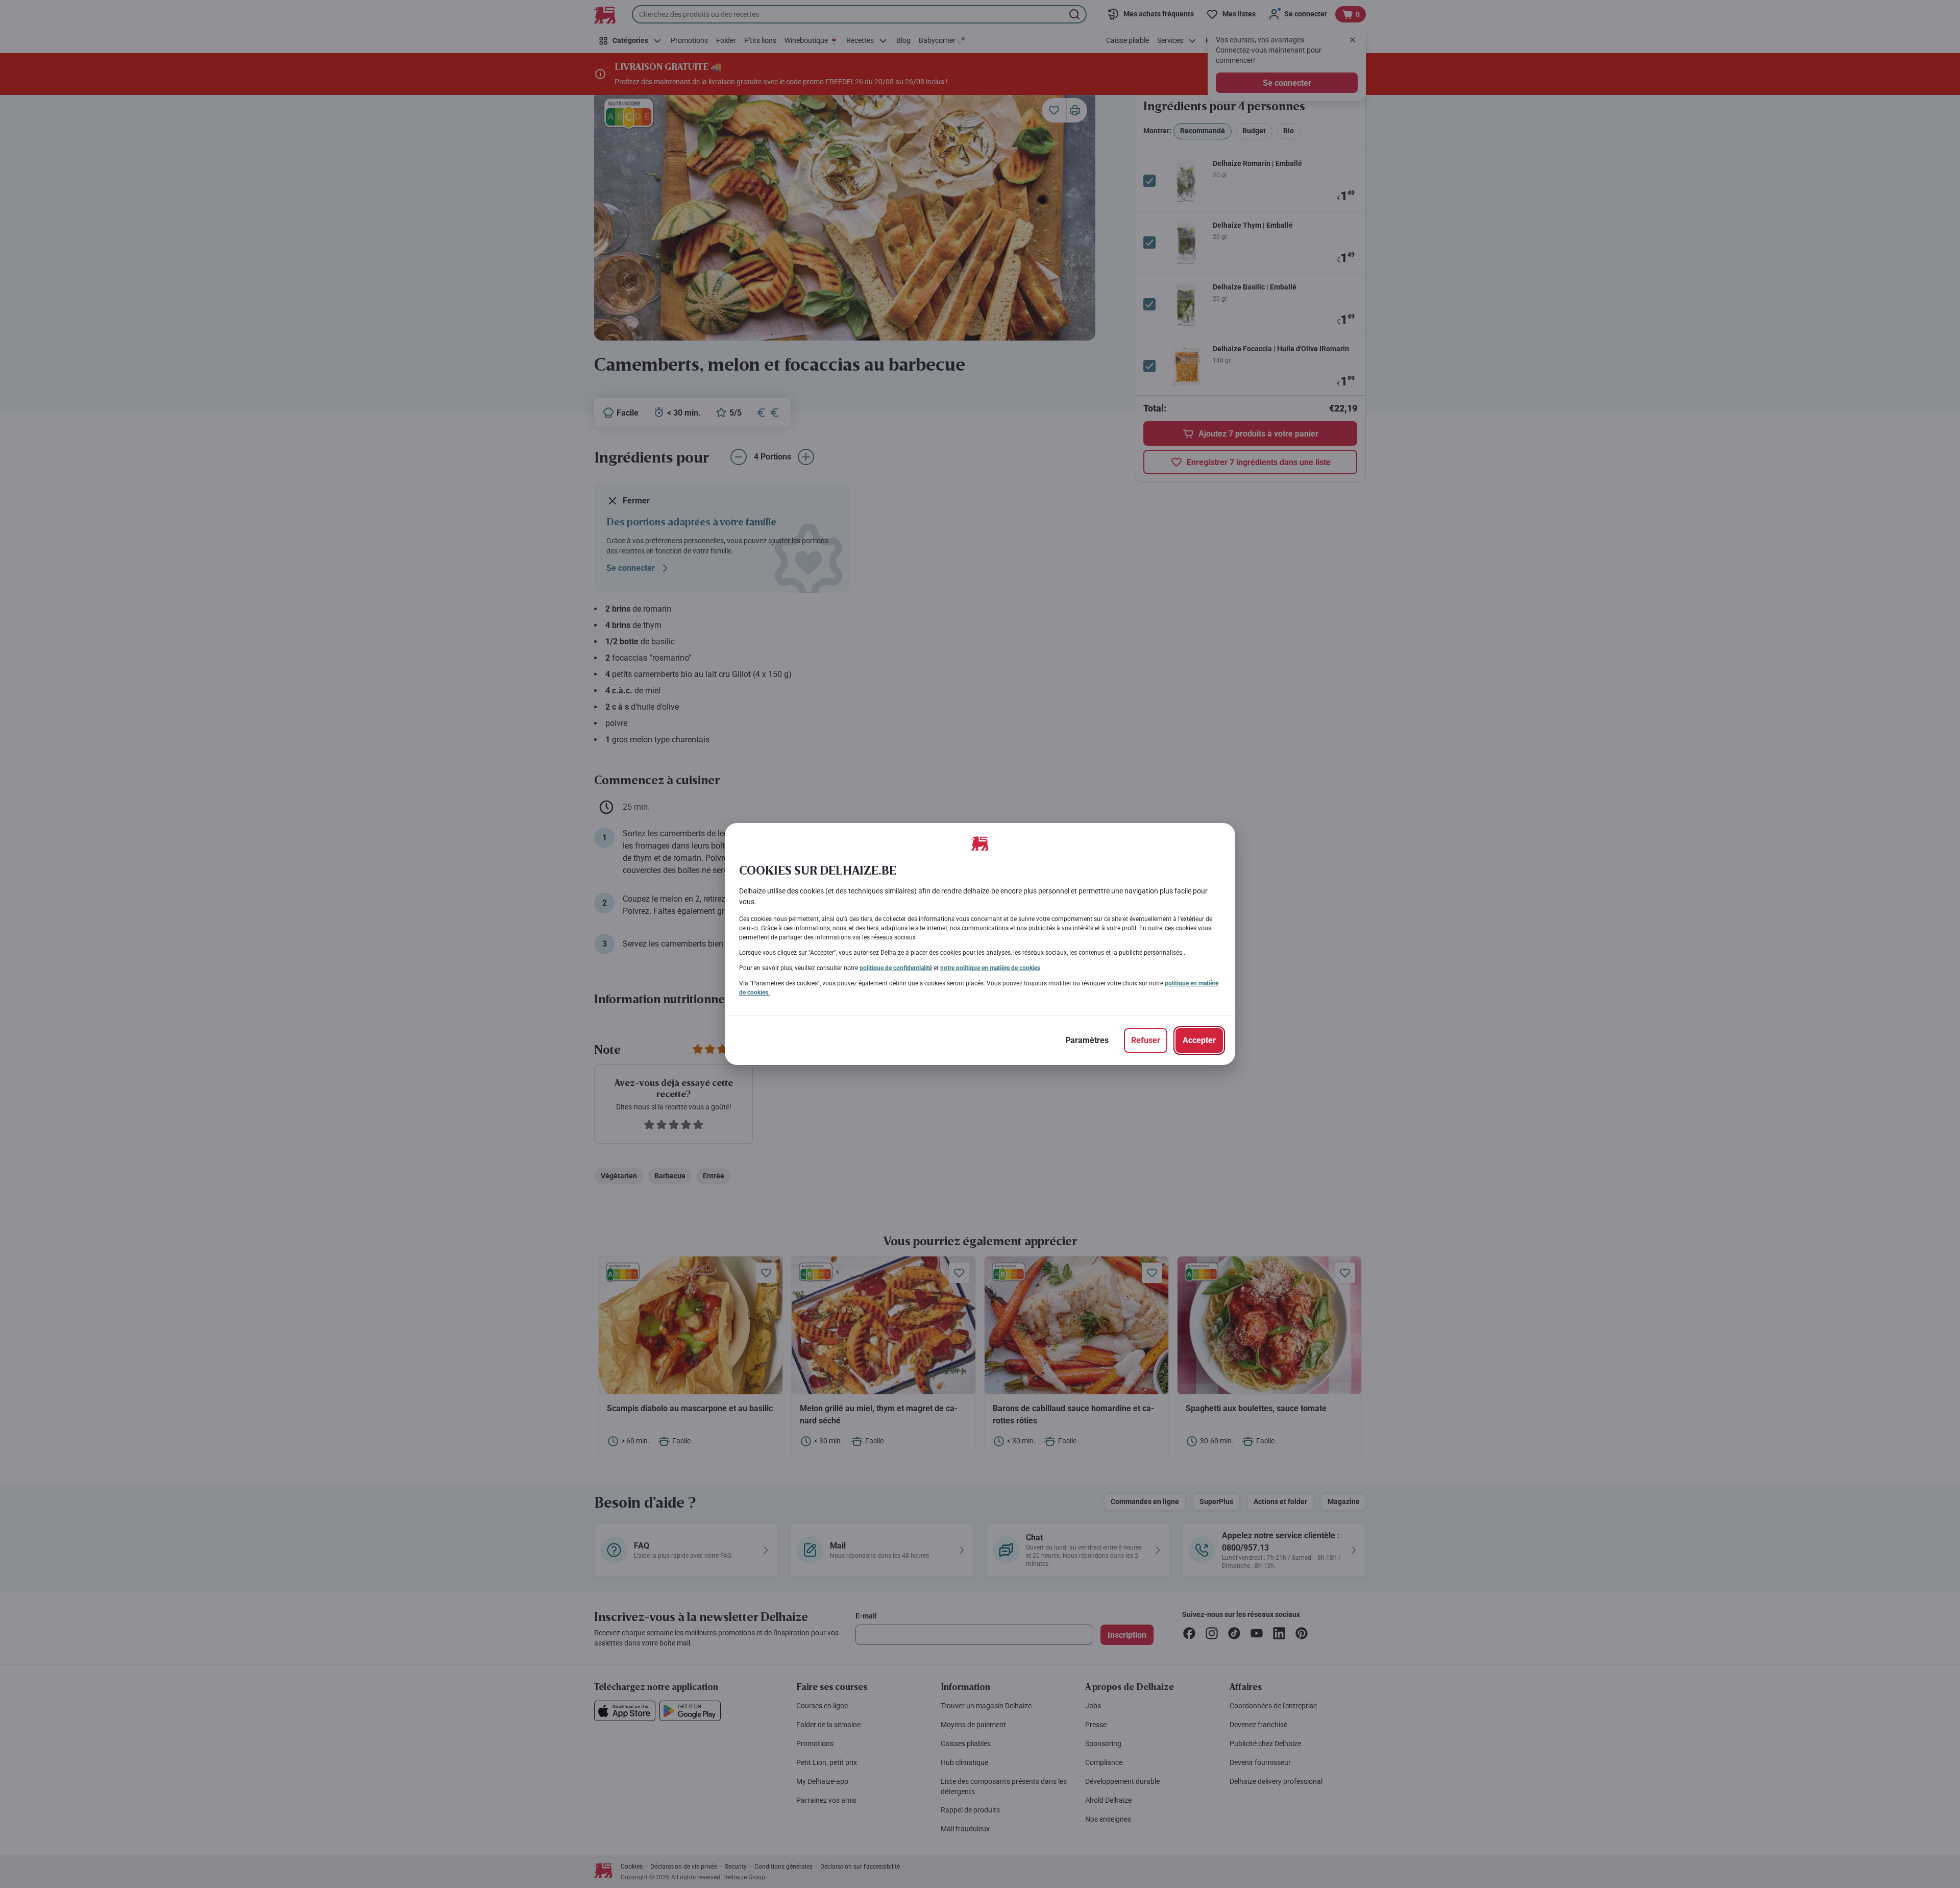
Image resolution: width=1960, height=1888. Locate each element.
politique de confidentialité (896, 968)
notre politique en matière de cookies (990, 968)
